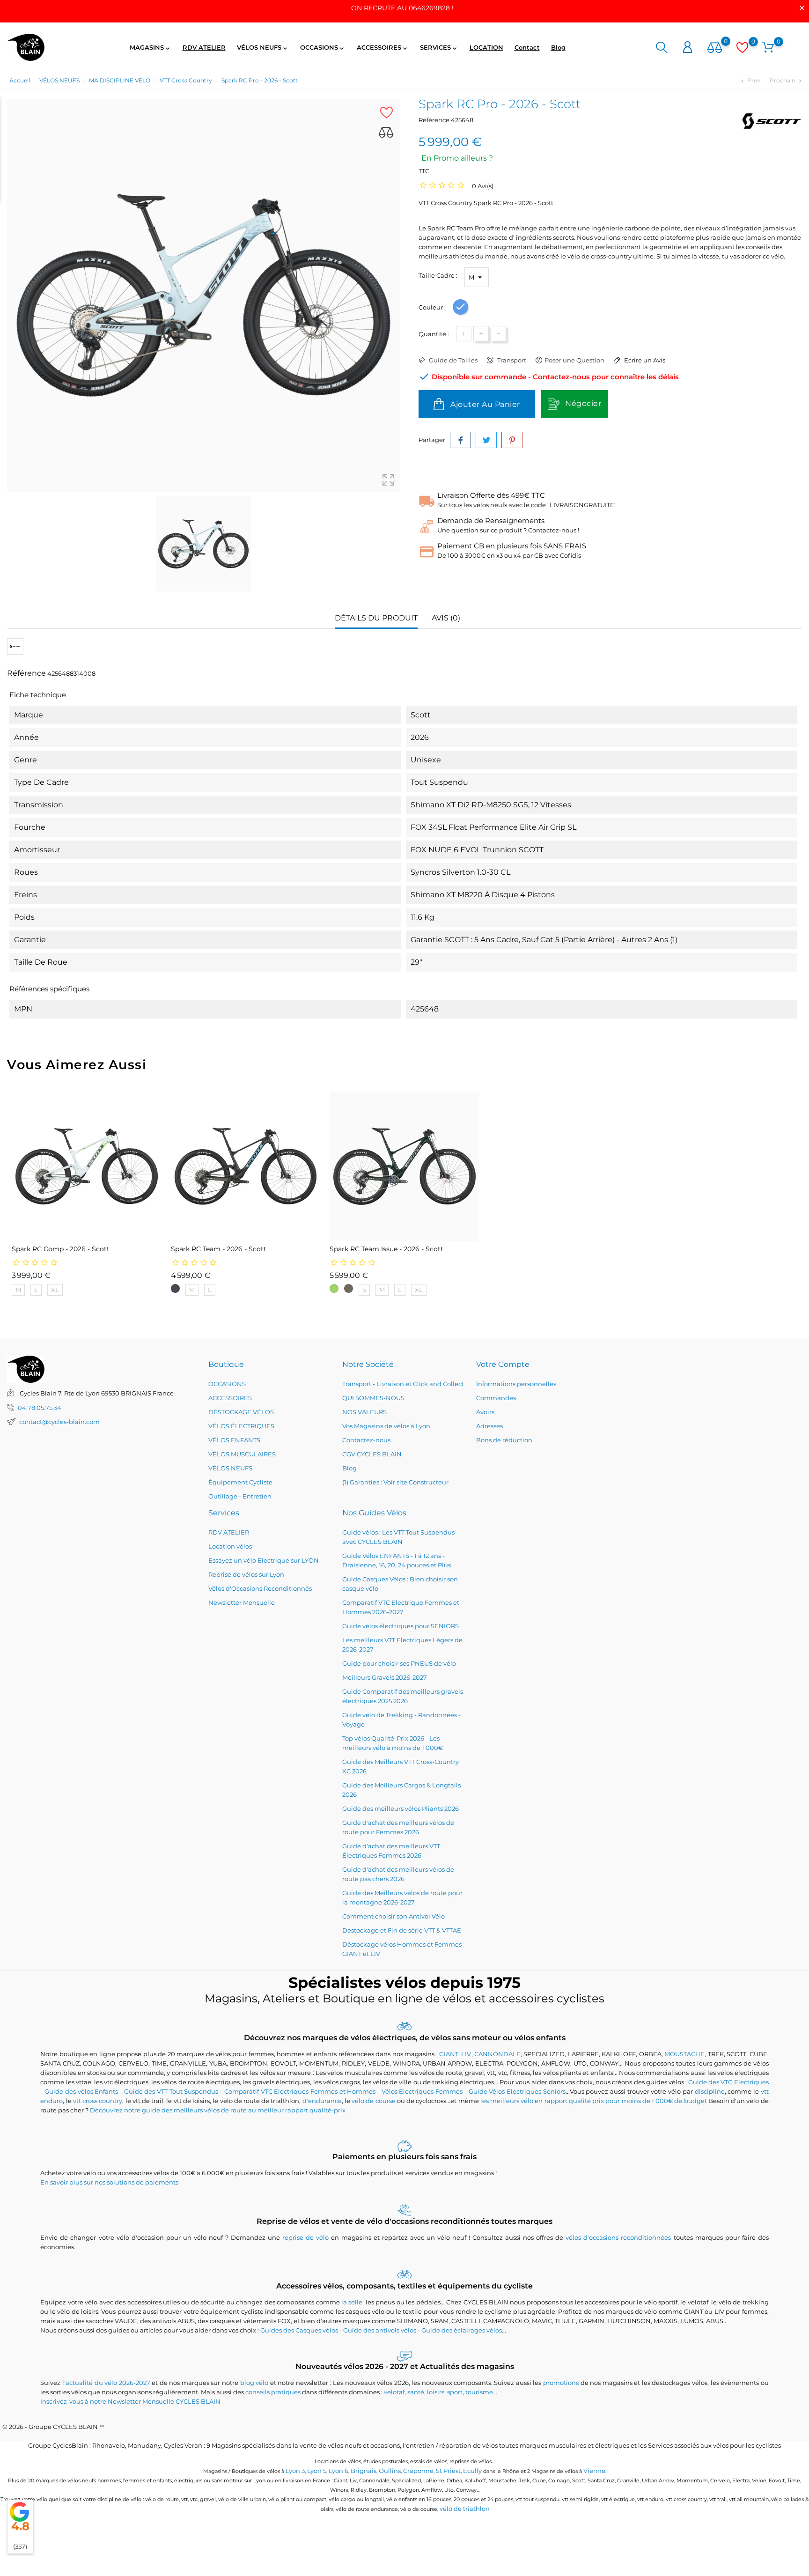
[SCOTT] (771, 121)
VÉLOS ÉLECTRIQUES (241, 1426)
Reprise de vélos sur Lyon (246, 1574)
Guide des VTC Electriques (728, 2082)
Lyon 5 (317, 2471)
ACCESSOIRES (383, 48)
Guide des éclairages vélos (462, 2330)
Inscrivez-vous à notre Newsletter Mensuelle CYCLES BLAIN (130, 2401)
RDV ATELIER (204, 47)
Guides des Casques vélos (299, 2330)
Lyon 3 (295, 2471)
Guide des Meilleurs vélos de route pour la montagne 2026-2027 (402, 1897)
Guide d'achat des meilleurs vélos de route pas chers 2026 (398, 1874)
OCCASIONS (323, 48)
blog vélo (254, 2383)
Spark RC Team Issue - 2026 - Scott (386, 1249)
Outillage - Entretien (240, 1496)
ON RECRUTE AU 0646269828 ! (402, 8)
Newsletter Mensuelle (242, 1602)
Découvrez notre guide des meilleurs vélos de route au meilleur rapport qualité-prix (218, 2110)
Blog (558, 47)
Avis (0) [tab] (446, 618)
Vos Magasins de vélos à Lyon (386, 1426)
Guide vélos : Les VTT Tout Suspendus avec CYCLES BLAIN (398, 1537)
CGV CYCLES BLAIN (372, 1454)
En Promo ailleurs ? (457, 158)
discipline (710, 2091)
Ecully (472, 2471)
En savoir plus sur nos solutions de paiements (109, 2182)
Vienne (594, 2471)
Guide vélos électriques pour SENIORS (401, 1626)
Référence (434, 120)
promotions (561, 2383)
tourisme (479, 2392)
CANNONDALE (497, 2054)
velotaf (394, 2392)
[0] (715, 48)
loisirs (436, 2392)
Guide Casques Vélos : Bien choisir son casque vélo (400, 1584)
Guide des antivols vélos (380, 2330)
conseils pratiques (273, 2392)
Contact (527, 47)
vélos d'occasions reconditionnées (618, 2237)
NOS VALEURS (364, 1412)
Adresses (489, 1426)
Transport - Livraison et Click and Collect (403, 1384)
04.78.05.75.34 (40, 1408)
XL (55, 1290)
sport (455, 2392)
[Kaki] (349, 1288)
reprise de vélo (305, 2237)
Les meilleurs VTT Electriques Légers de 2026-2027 (402, 1645)
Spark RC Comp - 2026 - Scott (61, 1249)
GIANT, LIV (455, 2054)
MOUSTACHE (684, 2054)
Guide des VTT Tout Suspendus (171, 2091)
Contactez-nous (366, 1440)
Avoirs (485, 1412)
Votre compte (503, 1364)
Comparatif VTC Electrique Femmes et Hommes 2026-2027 (401, 1607)
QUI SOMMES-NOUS (373, 1398)
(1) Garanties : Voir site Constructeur (395, 1482)
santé (416, 2392)
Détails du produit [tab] (376, 618)
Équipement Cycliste (240, 1482)
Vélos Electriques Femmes (422, 2091)
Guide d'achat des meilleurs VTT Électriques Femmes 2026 (391, 1851)
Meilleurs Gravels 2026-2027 (385, 1677)
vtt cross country (98, 2101)
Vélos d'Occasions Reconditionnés (260, 1588)
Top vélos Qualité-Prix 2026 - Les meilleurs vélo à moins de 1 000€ (393, 1743)
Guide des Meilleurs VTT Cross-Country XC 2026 (401, 1766)
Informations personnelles (516, 1384)
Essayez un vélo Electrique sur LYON (264, 1560)
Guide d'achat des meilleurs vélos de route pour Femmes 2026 (398, 1827)
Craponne (418, 2471)
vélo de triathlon (465, 2509)
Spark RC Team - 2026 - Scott (219, 1249)
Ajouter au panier (484, 404)
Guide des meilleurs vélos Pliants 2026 (401, 1808)
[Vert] (334, 1288)
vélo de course (373, 2101)
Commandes (496, 1398)
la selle (352, 2302)
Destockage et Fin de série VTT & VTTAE (402, 1930)
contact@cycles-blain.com (59, 1422)
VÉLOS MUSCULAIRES (242, 1454)
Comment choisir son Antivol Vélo (393, 1916)
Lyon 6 (338, 2471)
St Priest (448, 2471)
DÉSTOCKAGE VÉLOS (241, 1412)
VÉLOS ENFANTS (234, 1440)
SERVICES (439, 48)
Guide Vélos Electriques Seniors (517, 2091)
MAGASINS (151, 48)
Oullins (390, 2471)
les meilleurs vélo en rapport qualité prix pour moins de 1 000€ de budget (594, 2101)
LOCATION (486, 47)
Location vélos (230, 1546)
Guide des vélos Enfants (81, 2091)
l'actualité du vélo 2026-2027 (106, 2383)
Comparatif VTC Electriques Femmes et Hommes (300, 2091)
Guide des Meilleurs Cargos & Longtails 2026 (401, 1790)
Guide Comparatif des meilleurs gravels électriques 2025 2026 (403, 1696)
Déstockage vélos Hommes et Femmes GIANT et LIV (402, 1949)
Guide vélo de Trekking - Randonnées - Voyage (401, 1720)
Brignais (364, 2471)
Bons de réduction (504, 1440)
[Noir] (175, 1288)
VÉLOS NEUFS (263, 48)
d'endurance (322, 2101)
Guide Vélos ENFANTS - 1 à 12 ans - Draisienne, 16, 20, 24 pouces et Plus (397, 1560)
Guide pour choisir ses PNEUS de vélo (399, 1663)
